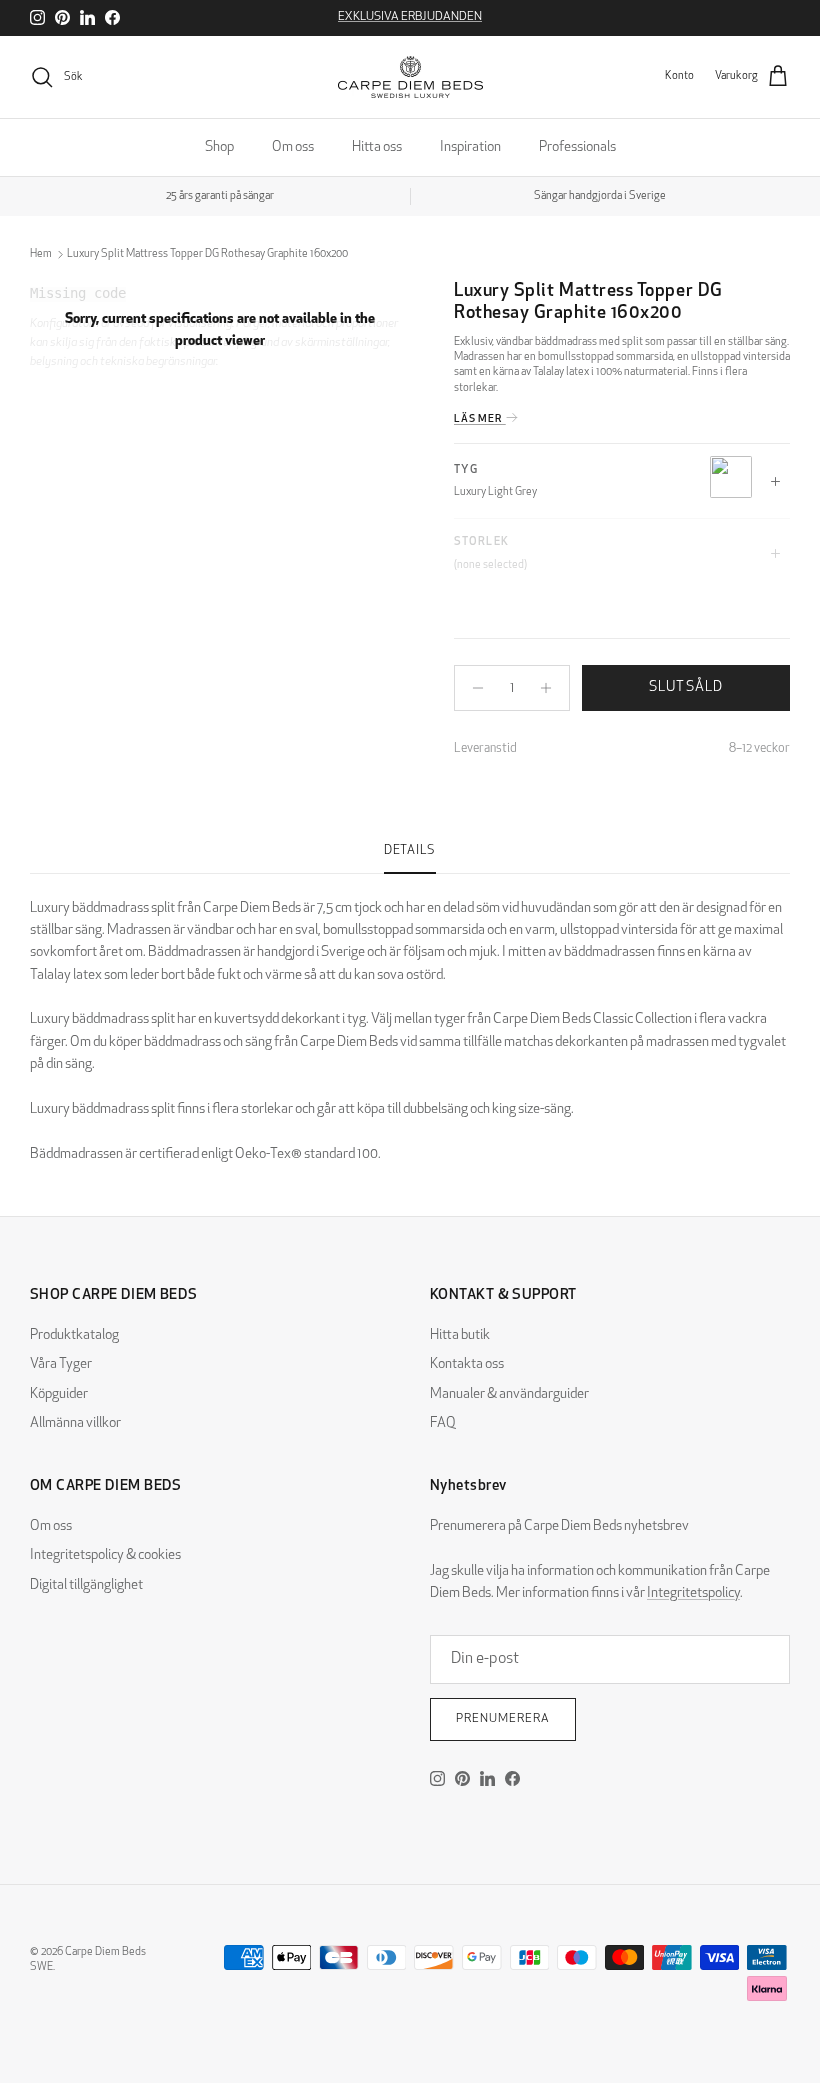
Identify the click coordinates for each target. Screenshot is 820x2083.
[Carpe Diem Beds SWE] (410, 77)
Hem (41, 254)
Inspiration (470, 147)
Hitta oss (377, 147)
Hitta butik (460, 1335)
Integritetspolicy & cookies (105, 1555)
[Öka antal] (551, 688)
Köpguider (59, 1394)
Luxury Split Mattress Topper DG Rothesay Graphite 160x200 (207, 254)
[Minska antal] (472, 688)
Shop (219, 147)
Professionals (577, 147)
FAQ (443, 1423)
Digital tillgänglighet (86, 1585)
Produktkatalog (74, 1335)
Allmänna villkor (75, 1423)
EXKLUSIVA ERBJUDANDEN (410, 17)
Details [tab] (410, 851)
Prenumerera (503, 1719)
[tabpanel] (410, 1020)
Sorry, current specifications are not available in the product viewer (220, 330)
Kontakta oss (467, 1364)
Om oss (293, 147)
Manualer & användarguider (509, 1394)
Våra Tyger (61, 1364)
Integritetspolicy (693, 1593)
